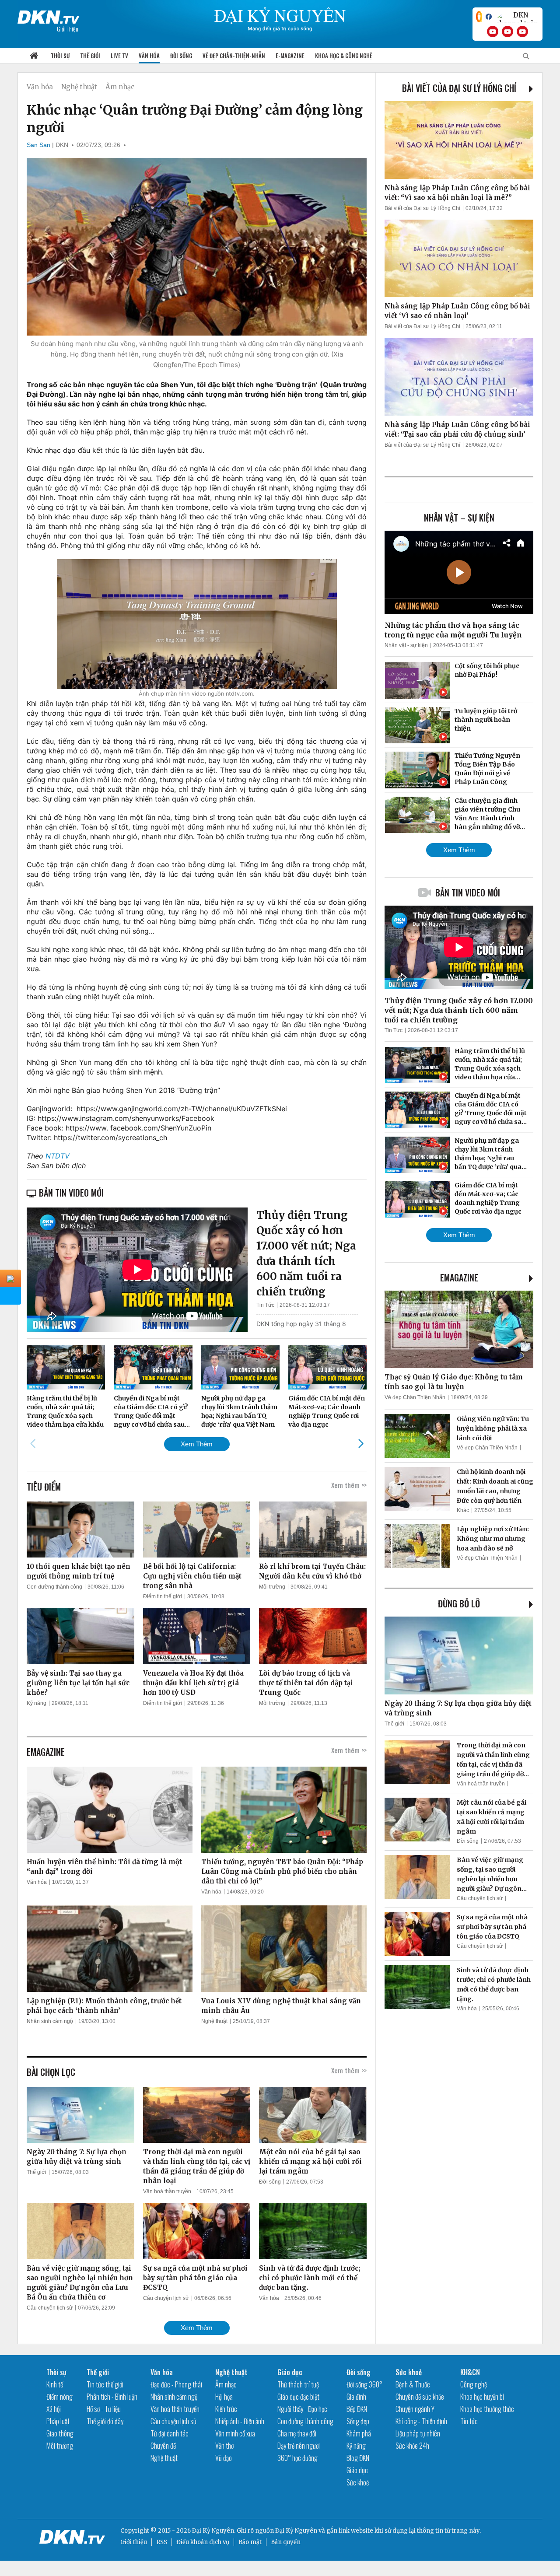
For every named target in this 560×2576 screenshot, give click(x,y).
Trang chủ (34, 56)
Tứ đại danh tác (170, 2433)
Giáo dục (290, 2372)
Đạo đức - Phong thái (176, 2384)
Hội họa (224, 2397)
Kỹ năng (37, 1703)
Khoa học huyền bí (482, 2397)
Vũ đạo (224, 2458)
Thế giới (90, 56)
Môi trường (272, 1587)
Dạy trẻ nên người (299, 2446)
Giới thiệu (134, 2542)
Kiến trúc (226, 2409)
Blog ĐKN (358, 2458)
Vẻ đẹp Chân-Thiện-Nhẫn (234, 56)
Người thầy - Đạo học (302, 2409)
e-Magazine (290, 56)
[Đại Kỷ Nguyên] (49, 15)
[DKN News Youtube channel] (493, 31)
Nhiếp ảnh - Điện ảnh (240, 2421)
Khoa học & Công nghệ (344, 56)
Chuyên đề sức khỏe (420, 2397)
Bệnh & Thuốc (413, 2384)
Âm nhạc (120, 87)
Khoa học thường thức (487, 2409)
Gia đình (356, 2397)
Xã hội (54, 2409)
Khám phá (359, 2433)
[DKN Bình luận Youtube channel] (507, 31)
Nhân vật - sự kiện (406, 645)
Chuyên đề (163, 2446)
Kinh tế (55, 2384)
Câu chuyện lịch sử (50, 2308)
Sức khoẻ (358, 2482)
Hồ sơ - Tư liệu (104, 2409)
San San (38, 145)
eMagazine (459, 1277)
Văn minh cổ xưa (235, 2433)
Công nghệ (474, 2384)
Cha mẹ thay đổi (297, 2433)
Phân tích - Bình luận (112, 2397)
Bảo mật (250, 2542)
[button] (361, 1444)
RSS (162, 2542)
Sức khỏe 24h (412, 2446)
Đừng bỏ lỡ (459, 1603)
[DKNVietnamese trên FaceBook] (489, 17)
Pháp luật (58, 2421)
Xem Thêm (197, 1444)
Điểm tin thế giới (163, 1596)
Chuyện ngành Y (415, 2409)
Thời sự (60, 56)
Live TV (119, 56)
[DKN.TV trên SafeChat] (479, 17)
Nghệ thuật (79, 87)
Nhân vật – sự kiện (459, 518)
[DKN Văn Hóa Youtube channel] (522, 31)
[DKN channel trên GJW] (517, 17)
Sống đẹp (358, 2421)
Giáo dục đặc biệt (298, 2397)
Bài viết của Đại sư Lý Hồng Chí (459, 88)
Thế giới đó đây (105, 2421)
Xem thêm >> (349, 1485)
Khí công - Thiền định (421, 2421)
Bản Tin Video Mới (468, 892)
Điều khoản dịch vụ (203, 2542)
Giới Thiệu (68, 29)
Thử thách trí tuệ (298, 2384)
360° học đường (297, 2458)
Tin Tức (265, 1305)
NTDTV (58, 1156)
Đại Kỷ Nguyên (296, 2531)
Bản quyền (286, 2542)
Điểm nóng (59, 2397)
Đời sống (181, 56)
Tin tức (469, 2421)
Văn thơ (224, 2446)
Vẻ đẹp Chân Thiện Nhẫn (415, 1397)
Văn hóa (149, 56)
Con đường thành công (54, 1587)
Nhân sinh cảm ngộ (50, 2021)
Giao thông (60, 2433)
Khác (463, 1510)
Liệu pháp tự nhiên (418, 2433)
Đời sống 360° (364, 2384)
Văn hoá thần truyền (167, 2191)
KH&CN (470, 2372)
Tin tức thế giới (105, 2384)
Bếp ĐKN (357, 2409)
